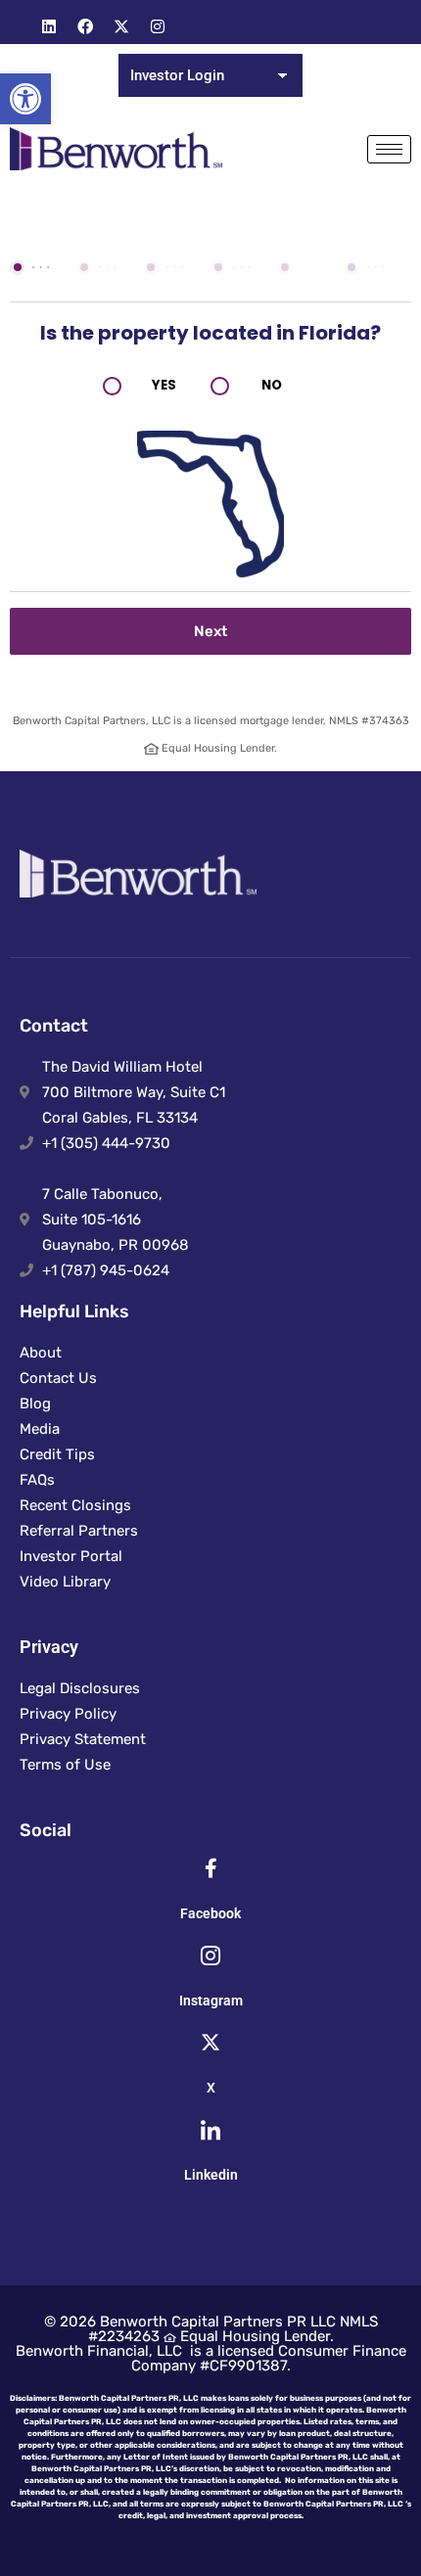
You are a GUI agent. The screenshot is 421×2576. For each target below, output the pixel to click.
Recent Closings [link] (75, 1505)
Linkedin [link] (211, 2175)
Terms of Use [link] (65, 1765)
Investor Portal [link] (71, 1556)
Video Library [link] (65, 1582)
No (272, 385)
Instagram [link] (211, 2001)
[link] (25, 99)
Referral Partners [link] (79, 1531)
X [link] (211, 2088)
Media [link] (40, 1429)
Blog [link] (35, 1403)
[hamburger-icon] (389, 149)
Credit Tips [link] (57, 1454)
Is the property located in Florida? (210, 333)
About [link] (41, 1353)
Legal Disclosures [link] (80, 1688)
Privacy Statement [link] (83, 1739)
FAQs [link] (37, 1480)
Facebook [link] (210, 1913)
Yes (164, 385)
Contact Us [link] (58, 1378)
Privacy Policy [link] (68, 1714)
